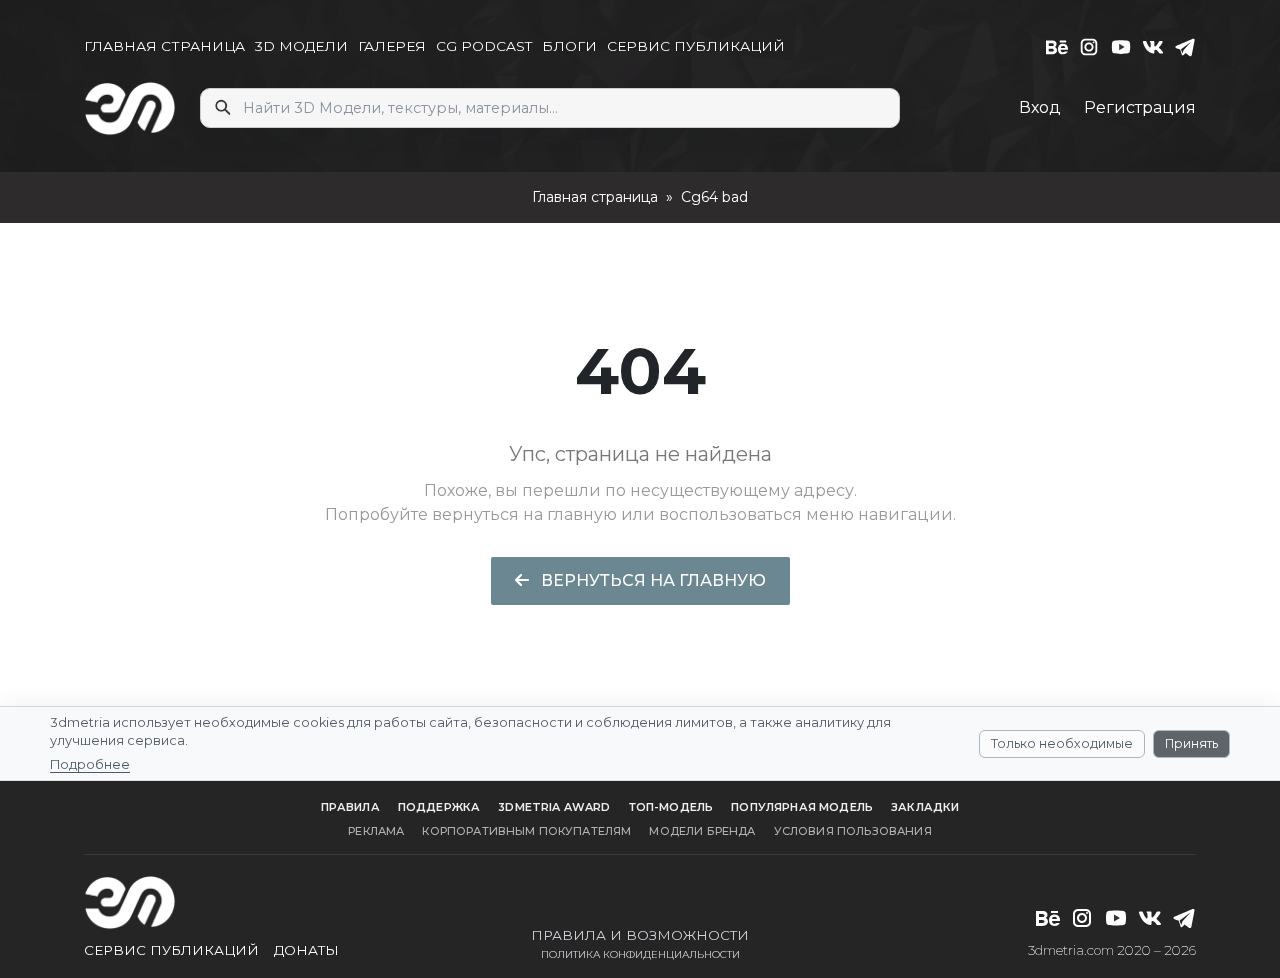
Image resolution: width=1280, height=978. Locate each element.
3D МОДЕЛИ (301, 46)
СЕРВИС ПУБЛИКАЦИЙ (696, 46)
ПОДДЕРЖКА (439, 807)
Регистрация (1140, 107)
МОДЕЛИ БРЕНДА (702, 831)
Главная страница (595, 197)
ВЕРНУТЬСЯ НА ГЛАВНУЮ (651, 580)
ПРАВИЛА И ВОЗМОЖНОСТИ (640, 935)
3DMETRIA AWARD (554, 807)
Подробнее (90, 763)
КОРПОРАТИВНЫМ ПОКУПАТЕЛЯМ (526, 831)
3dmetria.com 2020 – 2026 (1112, 950)
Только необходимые (1062, 742)
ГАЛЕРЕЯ (392, 46)
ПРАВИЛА (350, 807)
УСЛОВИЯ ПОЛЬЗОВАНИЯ (853, 831)
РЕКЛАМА (376, 831)
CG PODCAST (484, 46)
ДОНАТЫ (306, 950)
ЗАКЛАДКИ (925, 807)
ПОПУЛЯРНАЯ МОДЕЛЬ (802, 807)
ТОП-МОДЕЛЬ (671, 807)
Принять (1191, 742)
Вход (1040, 107)
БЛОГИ (569, 46)
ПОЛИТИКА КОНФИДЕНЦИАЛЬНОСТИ (640, 954)
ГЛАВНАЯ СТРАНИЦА (164, 46)
